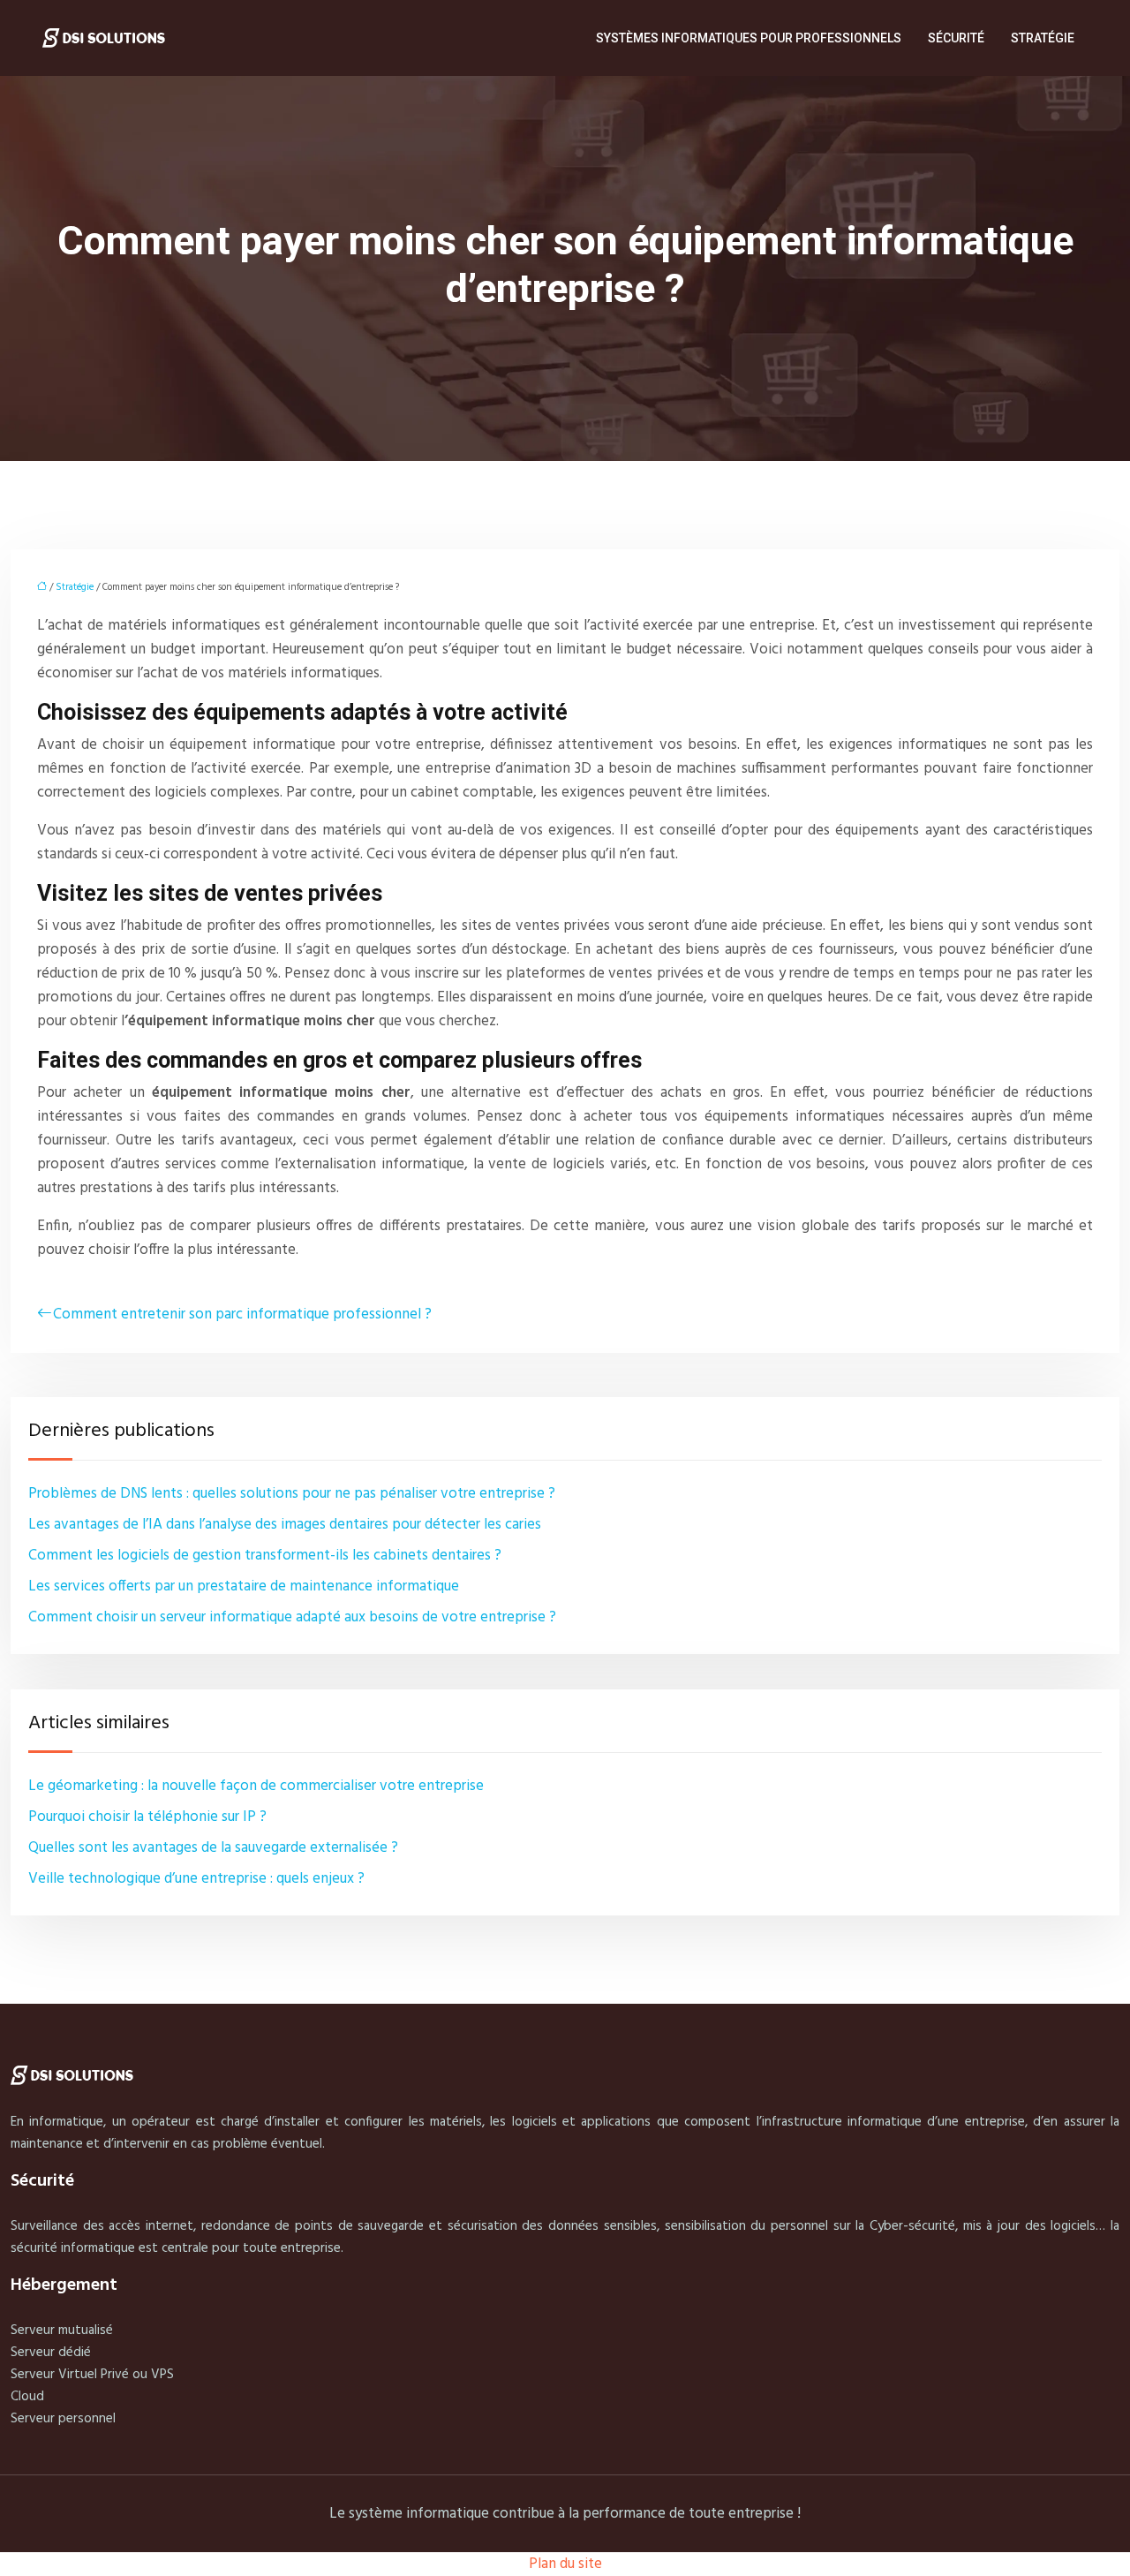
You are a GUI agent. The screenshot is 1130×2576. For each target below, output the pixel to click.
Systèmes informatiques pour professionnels (749, 38)
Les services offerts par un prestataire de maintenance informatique (244, 1586)
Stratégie (1043, 38)
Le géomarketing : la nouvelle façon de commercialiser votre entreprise (256, 1786)
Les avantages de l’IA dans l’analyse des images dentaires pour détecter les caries (285, 1525)
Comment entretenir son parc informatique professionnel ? (242, 1314)
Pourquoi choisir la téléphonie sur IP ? (147, 1817)
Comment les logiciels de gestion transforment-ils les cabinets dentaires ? (265, 1556)
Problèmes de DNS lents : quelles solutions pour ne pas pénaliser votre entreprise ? (292, 1494)
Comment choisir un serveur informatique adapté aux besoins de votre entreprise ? (292, 1617)
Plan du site (565, 2564)
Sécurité (956, 38)
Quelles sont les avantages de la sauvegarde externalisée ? (213, 1848)
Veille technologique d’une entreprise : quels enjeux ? (196, 1879)
